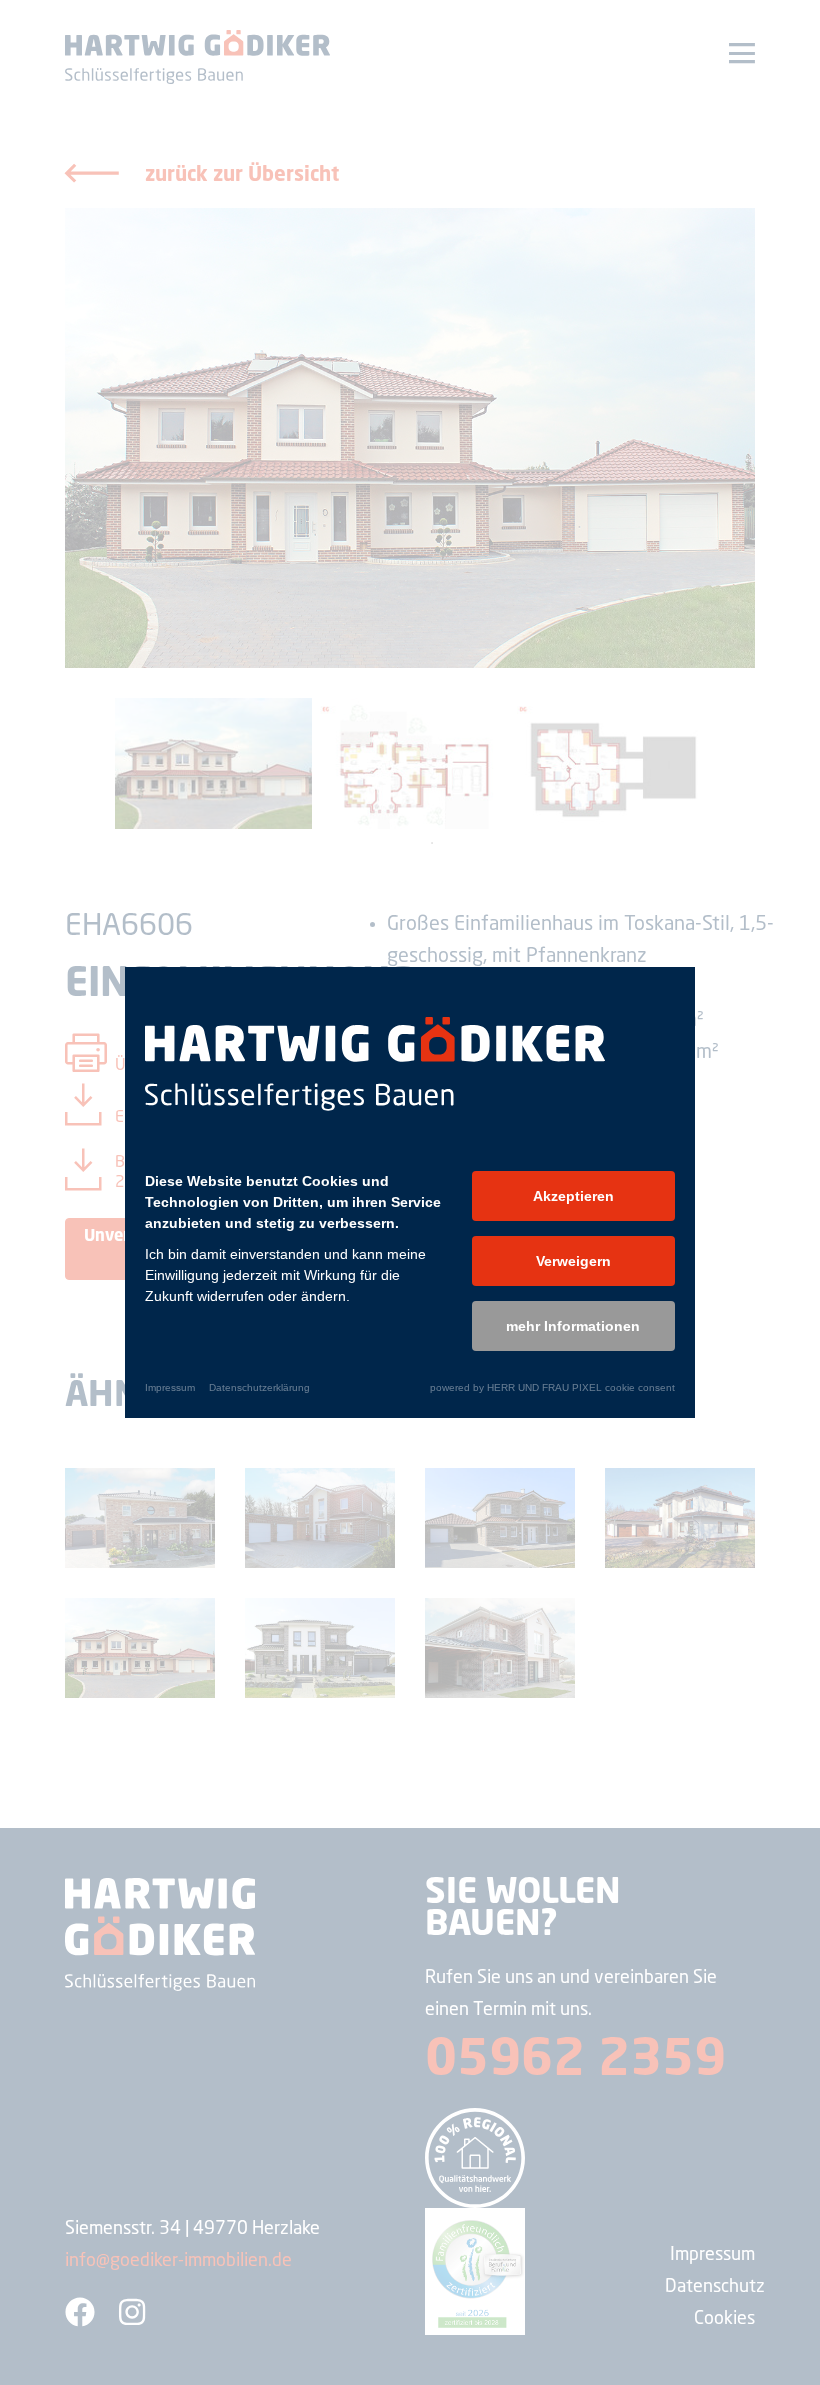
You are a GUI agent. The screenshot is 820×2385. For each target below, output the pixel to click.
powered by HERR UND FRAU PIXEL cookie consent (552, 1387)
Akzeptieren (573, 1196)
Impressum (170, 1387)
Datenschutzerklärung (259, 1387)
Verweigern (573, 1261)
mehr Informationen (573, 1326)
